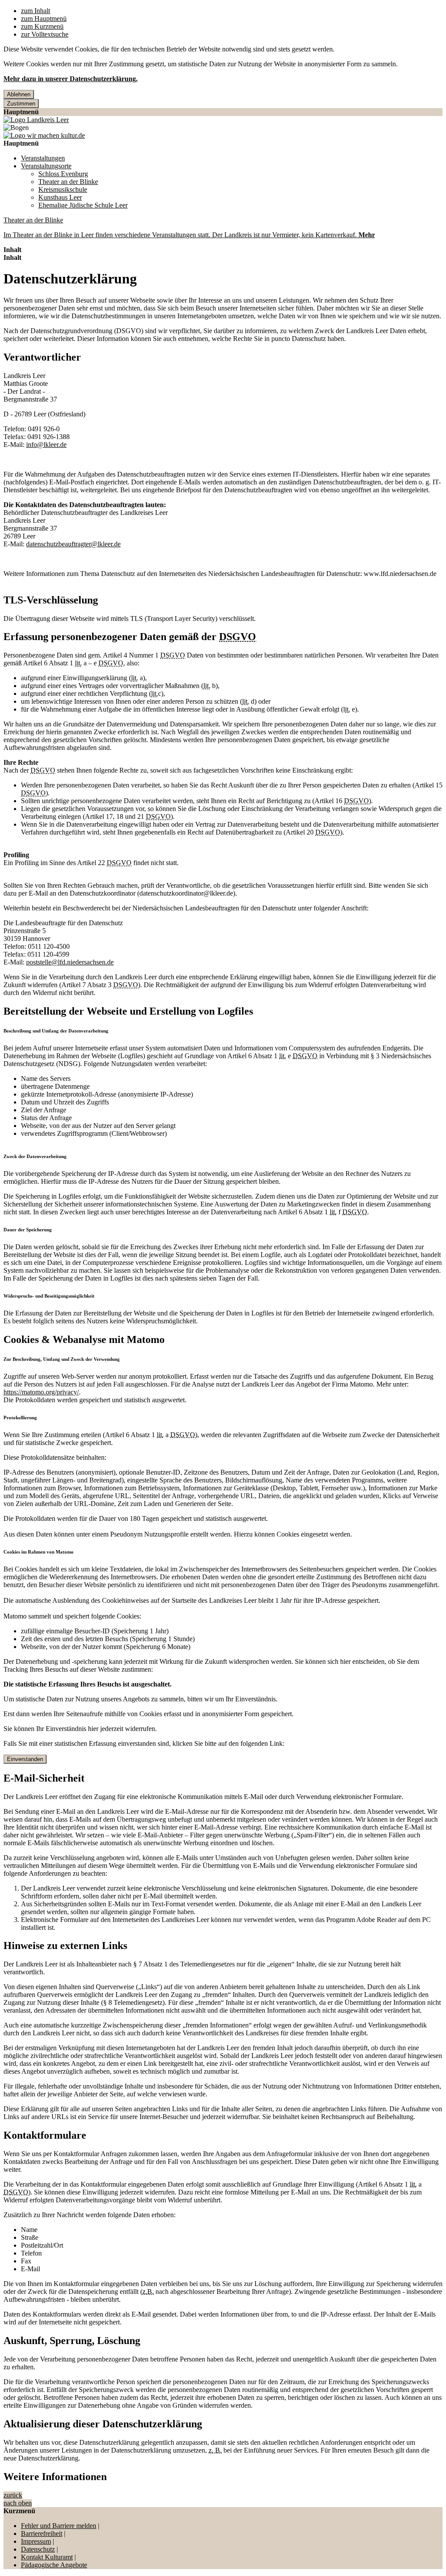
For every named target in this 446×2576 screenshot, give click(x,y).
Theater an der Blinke (68, 182)
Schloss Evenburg (63, 174)
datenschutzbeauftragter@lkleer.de (73, 544)
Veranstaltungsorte (46, 166)
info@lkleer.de (46, 445)
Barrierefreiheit (42, 2533)
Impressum (36, 2541)
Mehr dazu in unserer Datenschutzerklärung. (71, 79)
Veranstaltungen (43, 158)
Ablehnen (19, 94)
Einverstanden (25, 1759)
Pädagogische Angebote (54, 2565)
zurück (13, 2495)
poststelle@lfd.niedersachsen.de (70, 962)
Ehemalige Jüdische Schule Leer (83, 205)
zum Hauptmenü (44, 19)
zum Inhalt (35, 11)
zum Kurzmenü (42, 26)
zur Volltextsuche (45, 34)
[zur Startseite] (36, 120)
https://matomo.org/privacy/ (41, 1392)
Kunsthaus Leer (60, 197)
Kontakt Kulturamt (47, 2557)
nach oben (18, 2503)
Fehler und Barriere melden (59, 2526)
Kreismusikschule (63, 189)
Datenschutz (38, 2549)
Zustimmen (21, 104)
